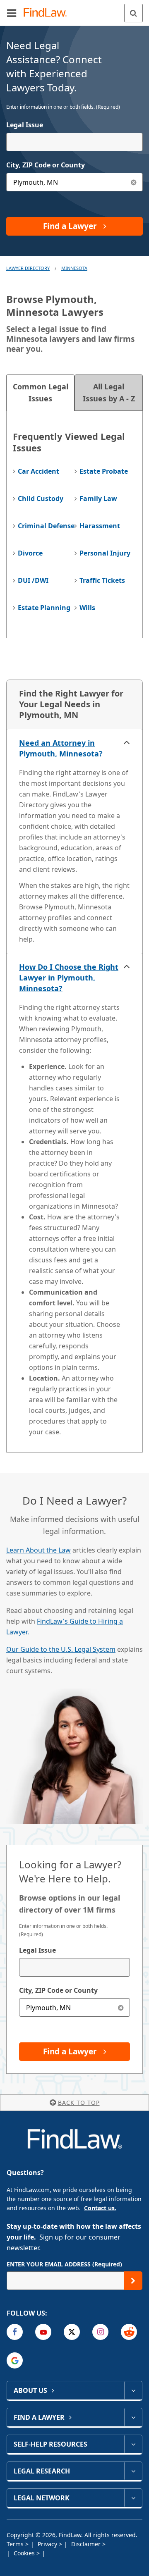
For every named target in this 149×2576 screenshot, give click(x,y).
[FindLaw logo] (48, 13)
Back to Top (79, 2103)
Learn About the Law (38, 1550)
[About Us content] (133, 2390)
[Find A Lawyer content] (133, 2417)
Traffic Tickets (102, 580)
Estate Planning (44, 608)
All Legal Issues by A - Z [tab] (109, 392)
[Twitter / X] (72, 2332)
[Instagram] (100, 2332)
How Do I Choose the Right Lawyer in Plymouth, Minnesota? (69, 978)
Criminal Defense (46, 526)
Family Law (98, 499)
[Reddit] (129, 2332)
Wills (87, 608)
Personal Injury (105, 553)
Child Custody (41, 499)
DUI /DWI (33, 580)
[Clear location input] (133, 182)
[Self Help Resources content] (133, 2444)
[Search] (133, 13)
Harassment (100, 526)
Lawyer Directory (28, 268)
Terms (16, 2544)
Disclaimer (87, 2544)
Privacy (48, 2544)
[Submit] (133, 2281)
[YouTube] (43, 2332)
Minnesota (74, 268)
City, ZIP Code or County (46, 165)
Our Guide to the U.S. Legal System (61, 1649)
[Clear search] (121, 2007)
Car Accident (38, 471)
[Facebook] (15, 2332)
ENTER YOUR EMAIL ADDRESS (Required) (64, 2264)
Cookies (25, 2553)
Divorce (30, 553)
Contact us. (100, 2208)
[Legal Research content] (133, 2471)
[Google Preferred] (15, 2360)
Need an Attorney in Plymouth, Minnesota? (61, 748)
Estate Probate (104, 471)
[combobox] (74, 142)
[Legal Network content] (133, 2498)
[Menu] (12, 13)
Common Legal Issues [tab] (41, 392)
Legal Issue (25, 125)
